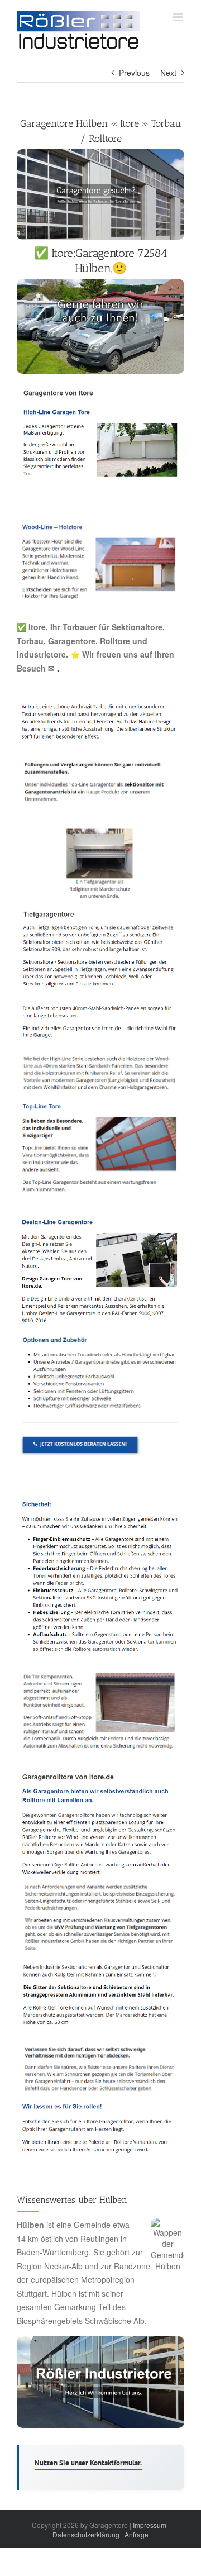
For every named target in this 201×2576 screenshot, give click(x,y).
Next (168, 73)
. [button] (57, 668)
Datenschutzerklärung (86, 2534)
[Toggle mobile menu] (178, 17)
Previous (134, 73)
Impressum (150, 2525)
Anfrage (137, 2534)
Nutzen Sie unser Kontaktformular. (88, 2463)
